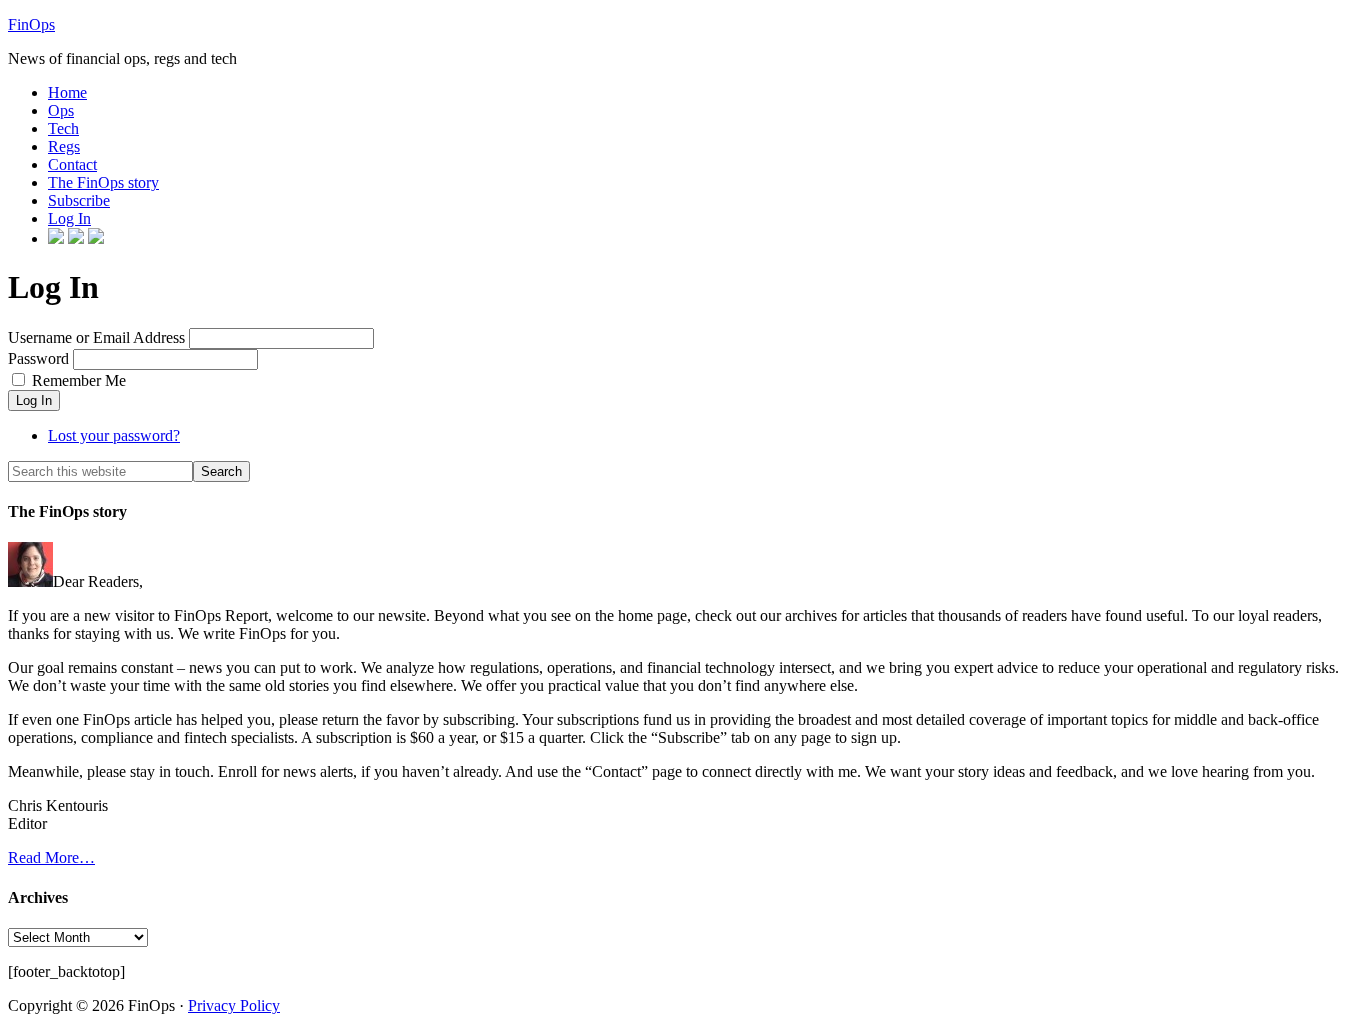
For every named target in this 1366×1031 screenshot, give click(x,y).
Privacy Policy (234, 1005)
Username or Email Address (96, 337)
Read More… (51, 857)
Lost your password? (114, 435)
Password (38, 358)
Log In (34, 400)
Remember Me (79, 380)
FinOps (31, 24)
